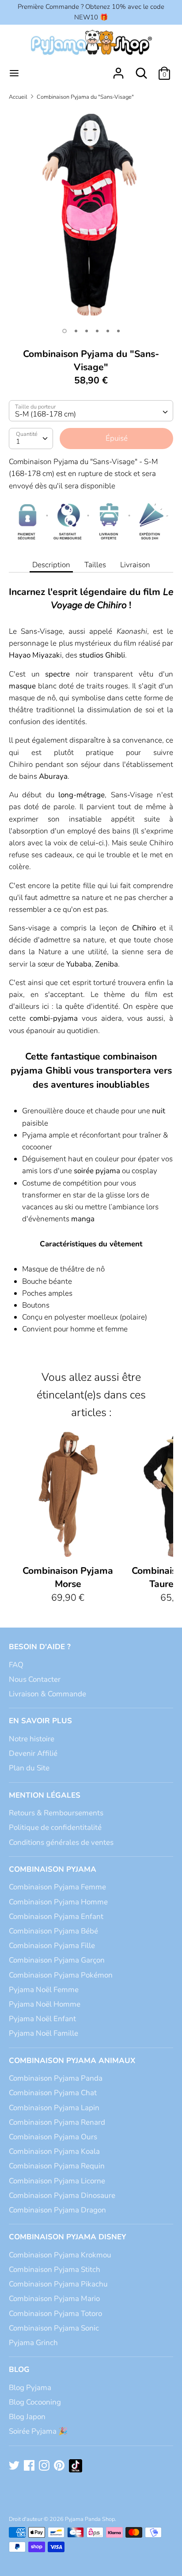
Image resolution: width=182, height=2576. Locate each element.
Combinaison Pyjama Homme (58, 1902)
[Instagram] (45, 2466)
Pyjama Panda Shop (90, 2519)
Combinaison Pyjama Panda (56, 2078)
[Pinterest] (60, 2466)
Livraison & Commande (47, 1694)
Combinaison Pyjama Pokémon (61, 1975)
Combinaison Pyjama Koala (54, 2151)
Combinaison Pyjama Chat (53, 2093)
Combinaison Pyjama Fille (52, 1946)
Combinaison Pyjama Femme (57, 1887)
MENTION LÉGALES (45, 1795)
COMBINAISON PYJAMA (53, 1869)
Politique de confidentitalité (55, 1827)
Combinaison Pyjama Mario (54, 2299)
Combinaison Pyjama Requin (57, 2166)
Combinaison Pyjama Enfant (56, 1916)
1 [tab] (64, 331)
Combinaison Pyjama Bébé (53, 1931)
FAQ (16, 1665)
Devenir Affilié (33, 1753)
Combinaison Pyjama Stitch (55, 2269)
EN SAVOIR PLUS (40, 1721)
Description (51, 565)
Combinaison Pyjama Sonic (54, 2328)
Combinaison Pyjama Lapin (54, 2108)
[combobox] (91, 411)
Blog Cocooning (35, 2402)
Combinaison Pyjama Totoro (55, 2314)
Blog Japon (27, 2417)
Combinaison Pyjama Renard (57, 2122)
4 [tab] (97, 331)
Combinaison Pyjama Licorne (57, 2181)
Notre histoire (32, 1739)
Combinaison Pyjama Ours (53, 2137)
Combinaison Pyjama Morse (68, 1578)
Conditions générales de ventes (61, 1842)
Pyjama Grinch (33, 2343)
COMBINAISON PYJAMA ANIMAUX (72, 2061)
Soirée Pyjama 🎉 (38, 2431)
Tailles (95, 565)
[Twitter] (15, 2466)
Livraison (135, 565)
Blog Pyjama (30, 2388)
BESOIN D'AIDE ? (40, 1647)
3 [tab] (87, 331)
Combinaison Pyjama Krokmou (60, 2255)
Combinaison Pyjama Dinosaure (62, 2195)
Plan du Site (29, 1768)
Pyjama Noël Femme (44, 1990)
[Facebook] (30, 2466)
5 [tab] (108, 331)
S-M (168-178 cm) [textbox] (45, 414)
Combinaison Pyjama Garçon (57, 1960)
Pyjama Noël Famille (44, 2033)
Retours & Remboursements (56, 1813)
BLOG (19, 2370)
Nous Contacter (35, 1679)
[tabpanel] (91, 215)
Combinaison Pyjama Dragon (57, 2210)
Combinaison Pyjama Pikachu (58, 2284)
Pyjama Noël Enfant (42, 2019)
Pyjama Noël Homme (45, 2004)
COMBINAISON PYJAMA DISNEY (68, 2237)
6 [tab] (118, 331)
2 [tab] (76, 331)
